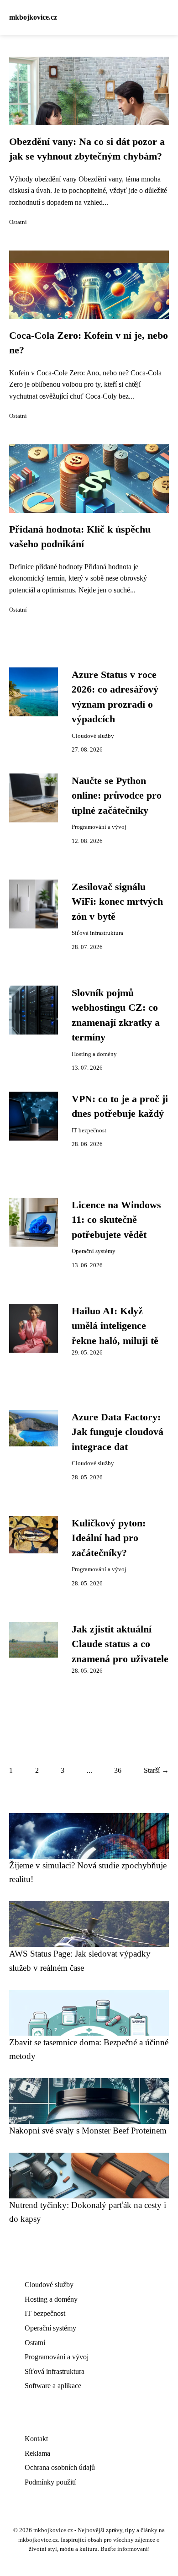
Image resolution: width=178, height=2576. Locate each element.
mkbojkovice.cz (33, 17)
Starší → (156, 1770)
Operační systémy (94, 1251)
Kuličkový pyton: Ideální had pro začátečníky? (109, 1538)
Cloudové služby (93, 736)
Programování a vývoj (99, 827)
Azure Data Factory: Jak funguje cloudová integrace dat (118, 1432)
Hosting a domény (94, 1054)
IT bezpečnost (89, 1131)
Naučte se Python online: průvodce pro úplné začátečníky (117, 796)
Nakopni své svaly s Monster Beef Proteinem (88, 2131)
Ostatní (18, 222)
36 (118, 1770)
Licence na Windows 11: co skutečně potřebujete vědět (116, 1220)
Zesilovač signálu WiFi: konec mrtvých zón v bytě (117, 902)
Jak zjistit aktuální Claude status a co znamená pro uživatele (120, 1644)
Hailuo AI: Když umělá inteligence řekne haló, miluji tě (115, 1326)
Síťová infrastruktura (97, 933)
